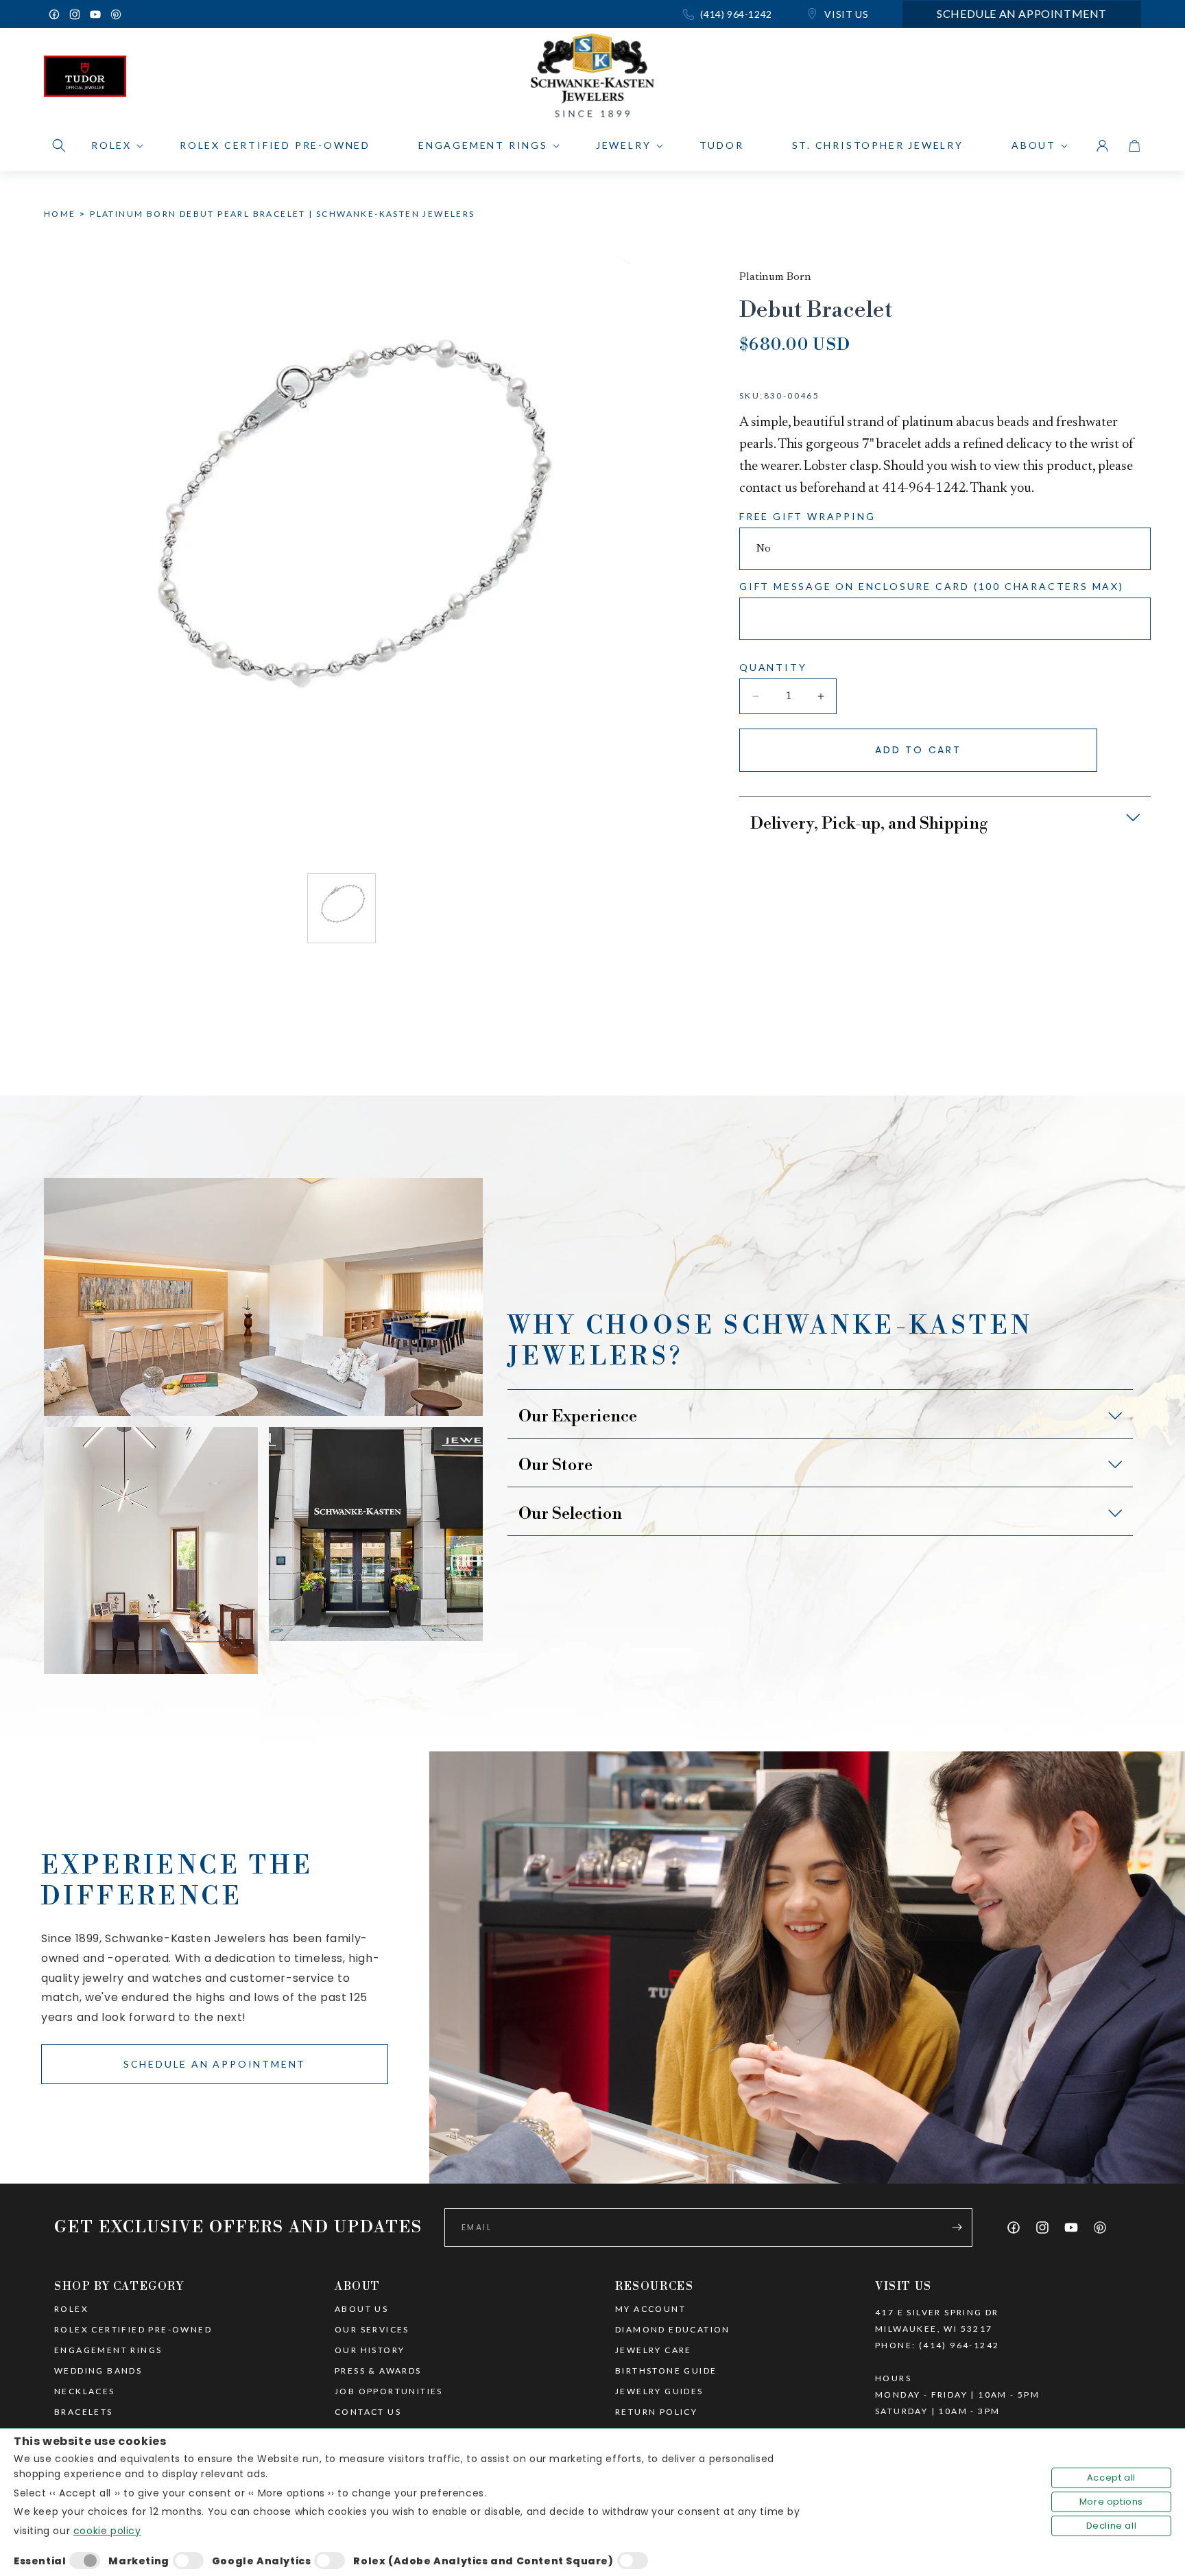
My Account (650, 2309)
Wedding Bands (98, 2371)
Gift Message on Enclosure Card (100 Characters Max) (932, 586)
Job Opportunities (389, 2391)
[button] (59, 145)
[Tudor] (85, 80)
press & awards (378, 2371)
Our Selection (570, 1514)
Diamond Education (673, 2330)
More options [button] (1111, 2502)
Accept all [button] (1111, 2478)
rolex (71, 2309)
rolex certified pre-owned (133, 2330)
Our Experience (578, 1417)
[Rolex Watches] (1083, 80)
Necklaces (85, 2391)
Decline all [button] (1112, 2526)
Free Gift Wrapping (807, 516)
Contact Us (368, 2412)
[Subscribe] (957, 2228)
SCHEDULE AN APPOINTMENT (215, 2064)
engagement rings (108, 2350)
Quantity (773, 667)
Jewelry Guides (659, 2391)
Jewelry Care (654, 2350)
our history (370, 2350)
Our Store (555, 1465)
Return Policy (656, 2412)
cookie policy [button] (107, 2531)
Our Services (372, 2330)
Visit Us (845, 14)
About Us (361, 2309)
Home (60, 214)
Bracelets (84, 2412)
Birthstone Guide (666, 2371)
